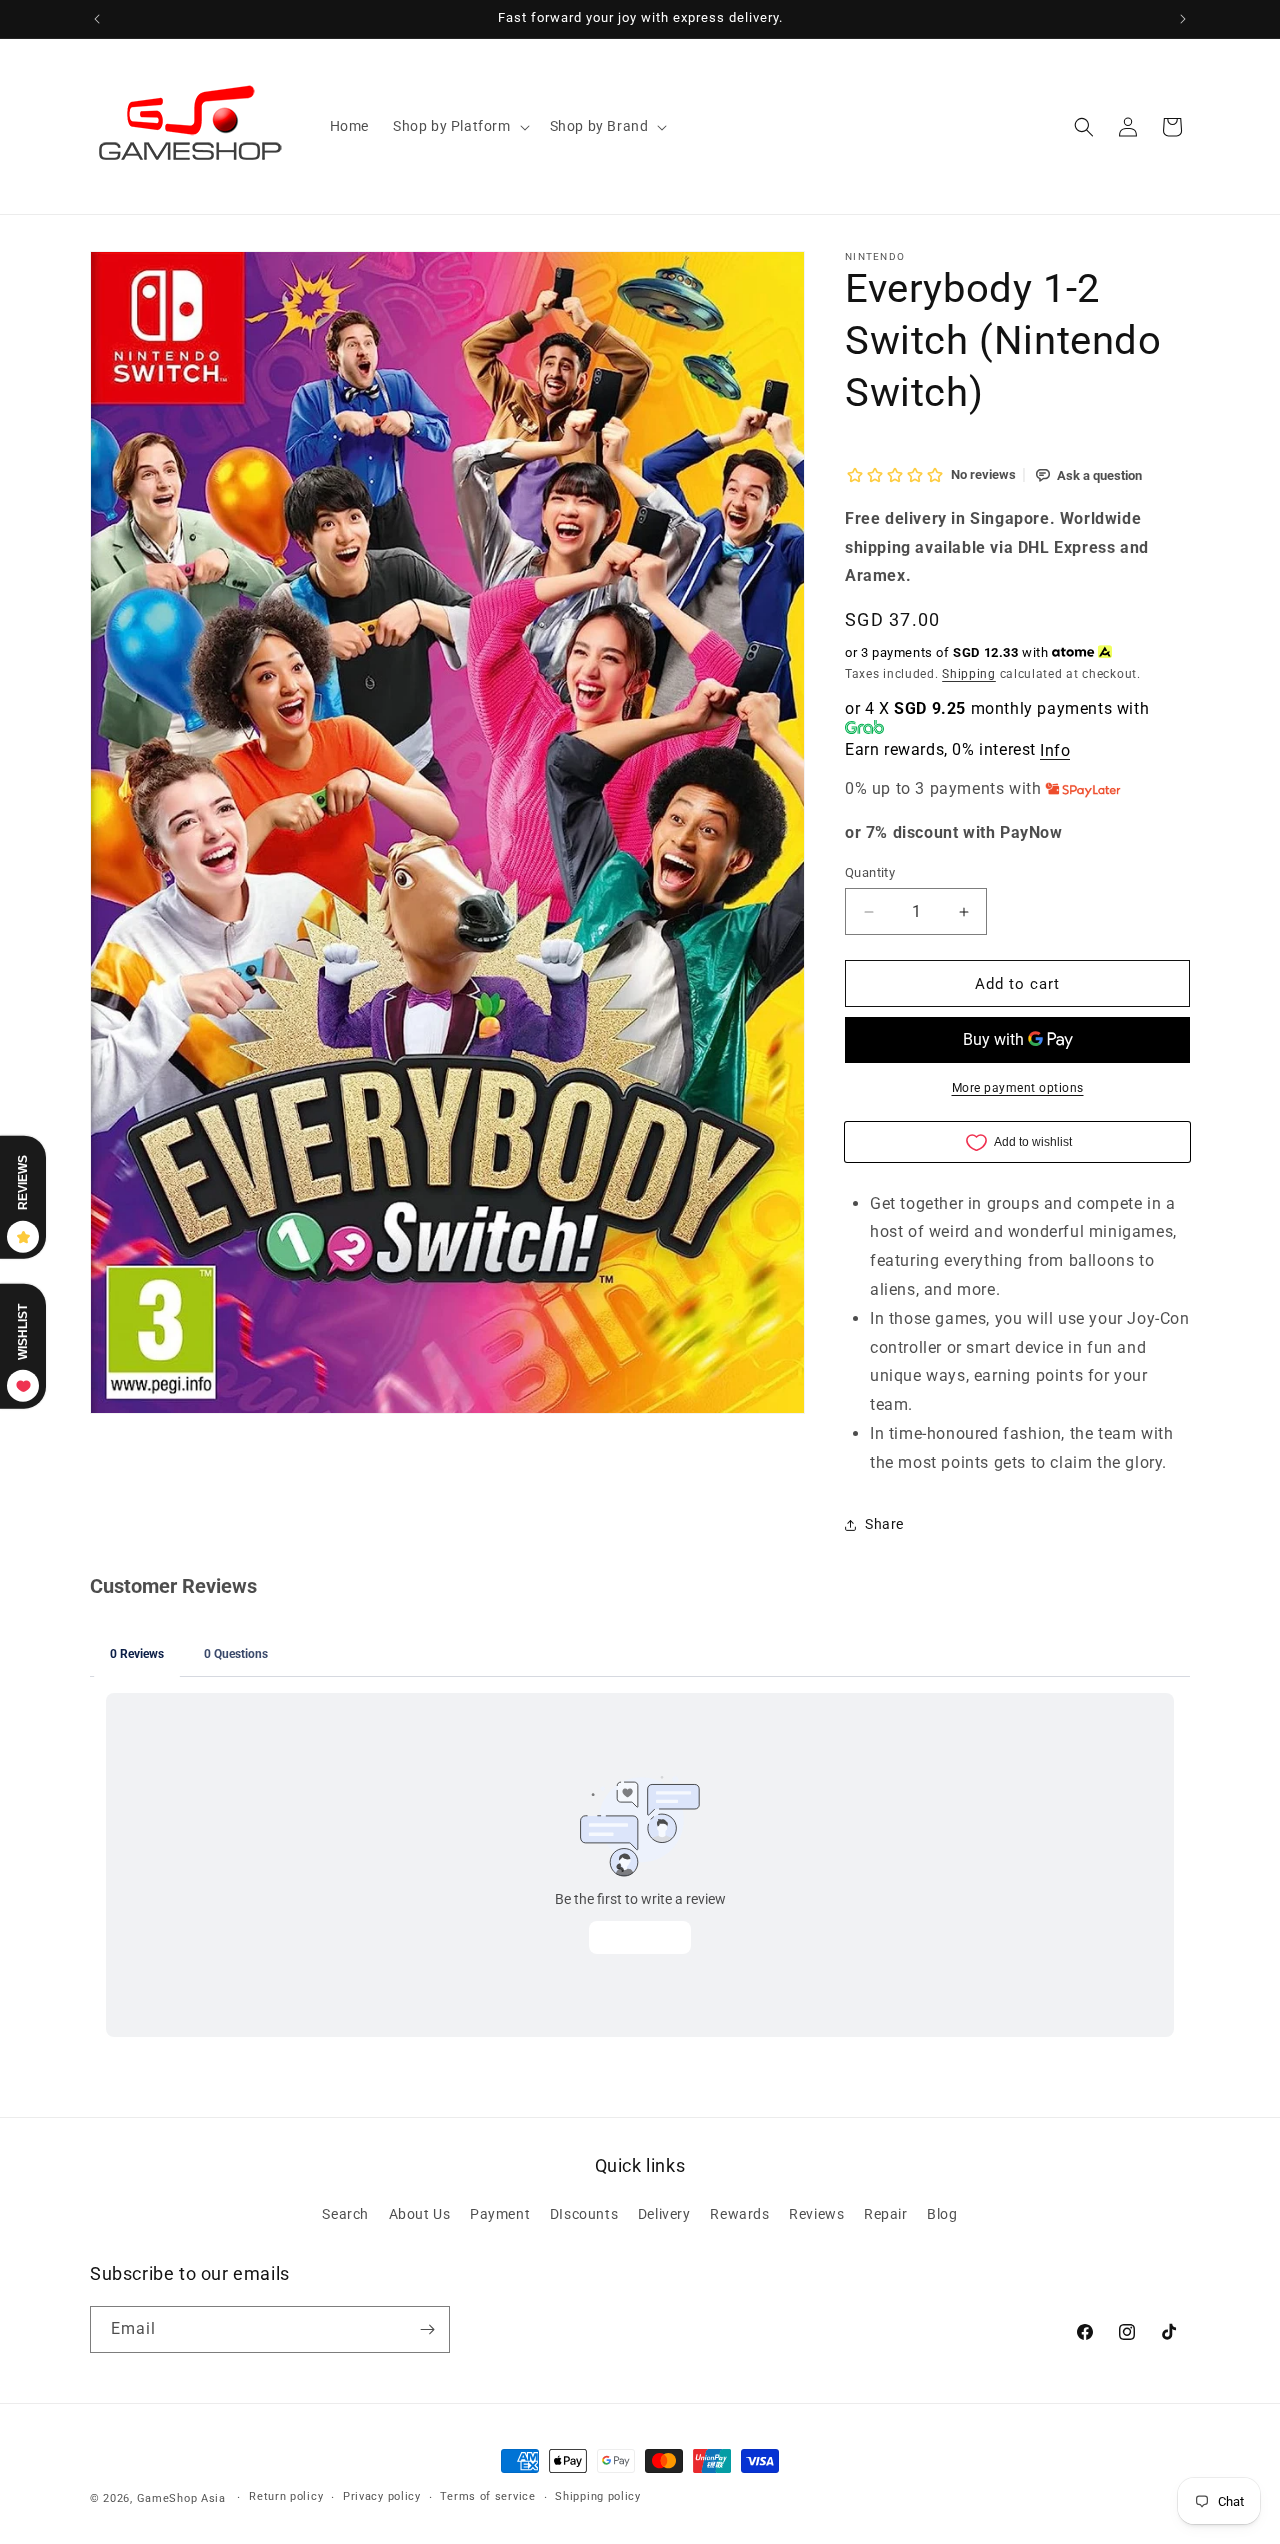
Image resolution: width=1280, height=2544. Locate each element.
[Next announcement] (1183, 19)
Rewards (739, 2214)
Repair (886, 2214)
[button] (459, 126)
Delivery (664, 2214)
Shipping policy (598, 2496)
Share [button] (884, 1524)
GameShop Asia (181, 2498)
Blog (942, 2214)
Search (345, 2214)
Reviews (816, 2214)
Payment (500, 2214)
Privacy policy (382, 2496)
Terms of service (487, 2496)
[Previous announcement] (97, 19)
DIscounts (584, 2214)
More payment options (1018, 1088)
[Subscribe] (427, 2329)
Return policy (286, 2496)
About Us (420, 2214)
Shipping (969, 674)
